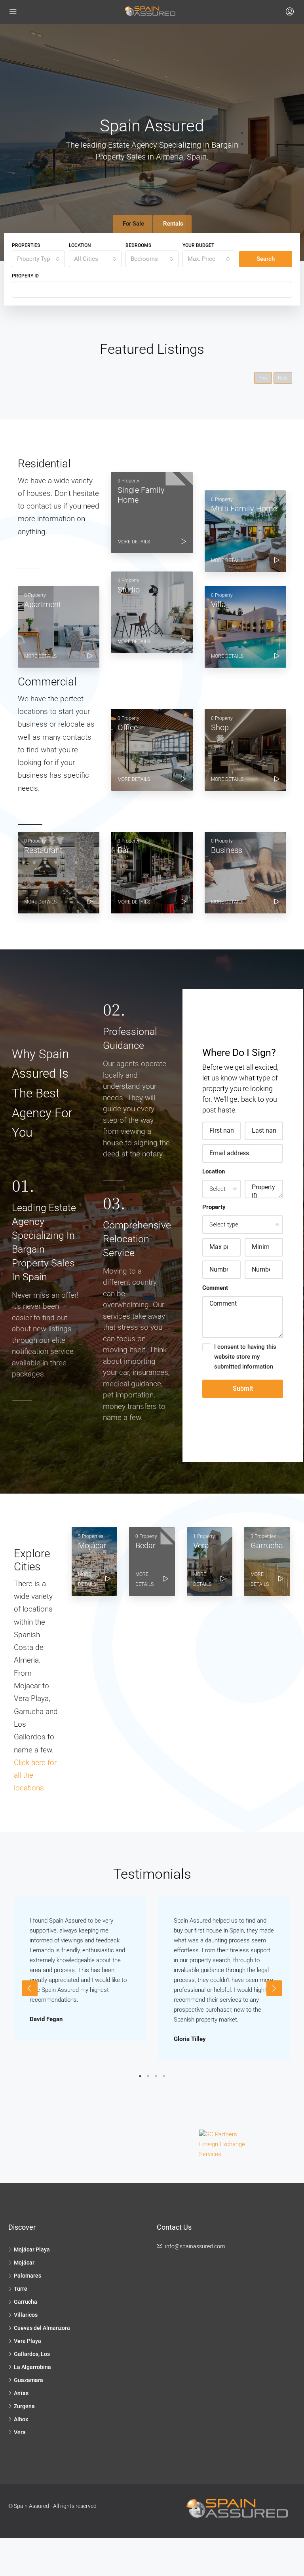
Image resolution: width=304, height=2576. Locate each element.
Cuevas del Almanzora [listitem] (42, 2328)
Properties (26, 245)
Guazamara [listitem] (28, 2380)
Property (214, 1207)
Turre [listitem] (21, 2289)
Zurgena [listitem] (24, 2406)
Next (283, 378)
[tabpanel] (80, 1969)
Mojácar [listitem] (24, 2263)
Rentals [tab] (173, 224)
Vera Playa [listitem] (28, 2341)
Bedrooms (138, 245)
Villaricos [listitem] (26, 2315)
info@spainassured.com (195, 2246)
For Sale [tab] (133, 224)
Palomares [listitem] (28, 2276)
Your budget (198, 245)
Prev (263, 378)
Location (80, 245)
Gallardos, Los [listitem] (32, 2354)
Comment (215, 1288)
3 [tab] (156, 2076)
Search (266, 259)
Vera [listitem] (20, 2432)
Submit (243, 1389)
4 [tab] (164, 2076)
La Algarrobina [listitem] (32, 2367)
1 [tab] (140, 2076)
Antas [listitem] (21, 2393)
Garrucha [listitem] (26, 2302)
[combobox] (38, 259)
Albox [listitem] (21, 2419)
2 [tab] (148, 2076)
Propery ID (25, 276)
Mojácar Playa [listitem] (32, 2249)
